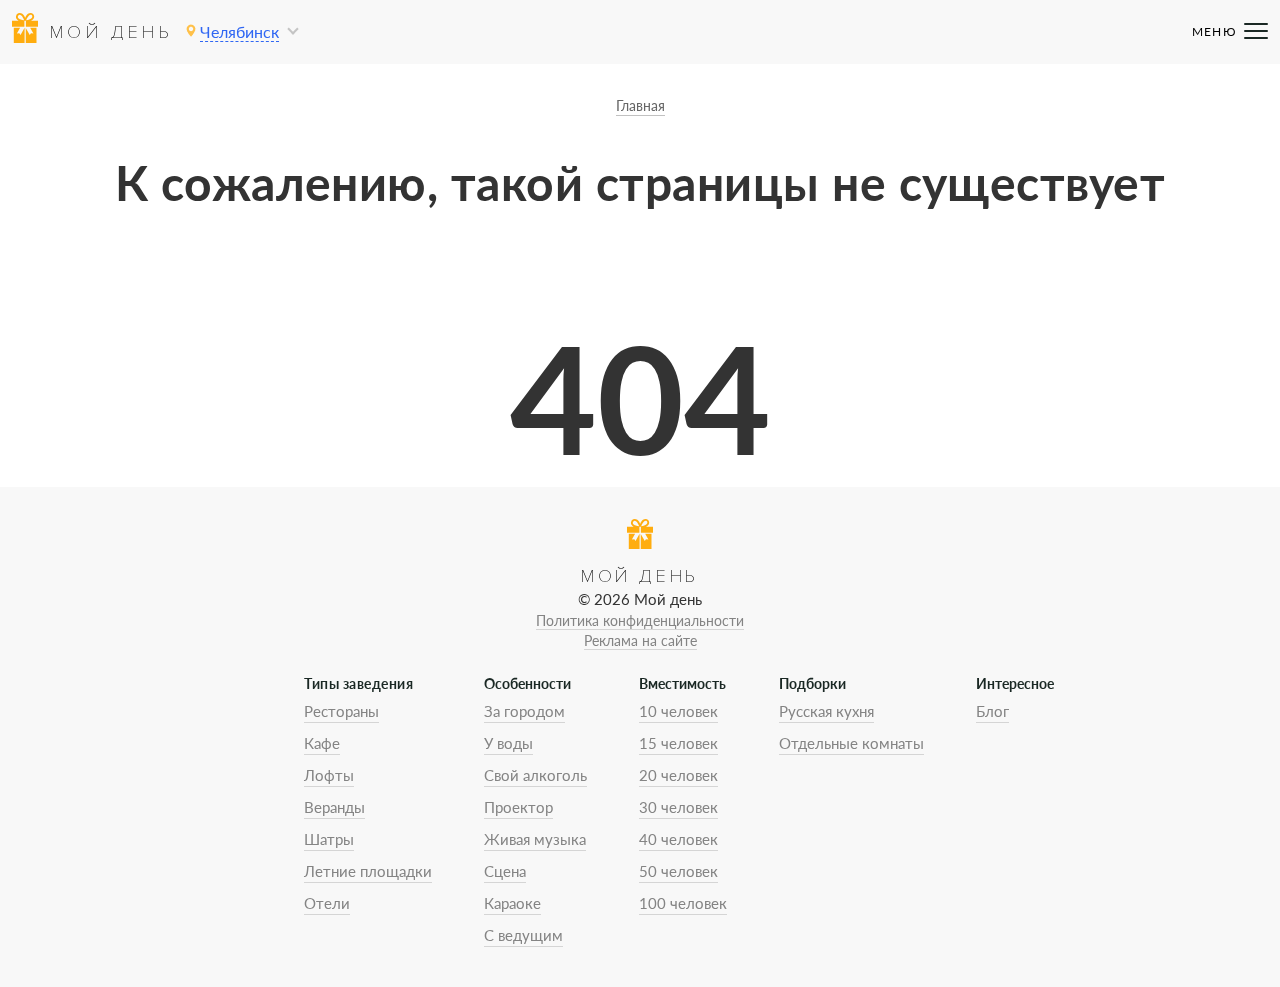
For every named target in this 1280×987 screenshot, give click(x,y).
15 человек (678, 743)
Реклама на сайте (640, 640)
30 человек (678, 807)
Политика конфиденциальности (640, 620)
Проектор (518, 807)
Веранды (334, 807)
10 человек (678, 711)
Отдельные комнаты (851, 743)
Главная (640, 105)
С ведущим (523, 935)
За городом (524, 711)
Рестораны (341, 711)
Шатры (329, 839)
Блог (992, 711)
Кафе (322, 743)
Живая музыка (535, 839)
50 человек (678, 871)
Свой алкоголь (535, 775)
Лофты (329, 775)
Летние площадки (368, 871)
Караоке (512, 903)
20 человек (678, 775)
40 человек (678, 839)
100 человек (683, 903)
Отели (327, 903)
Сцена (505, 871)
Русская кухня (826, 711)
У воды (508, 743)
